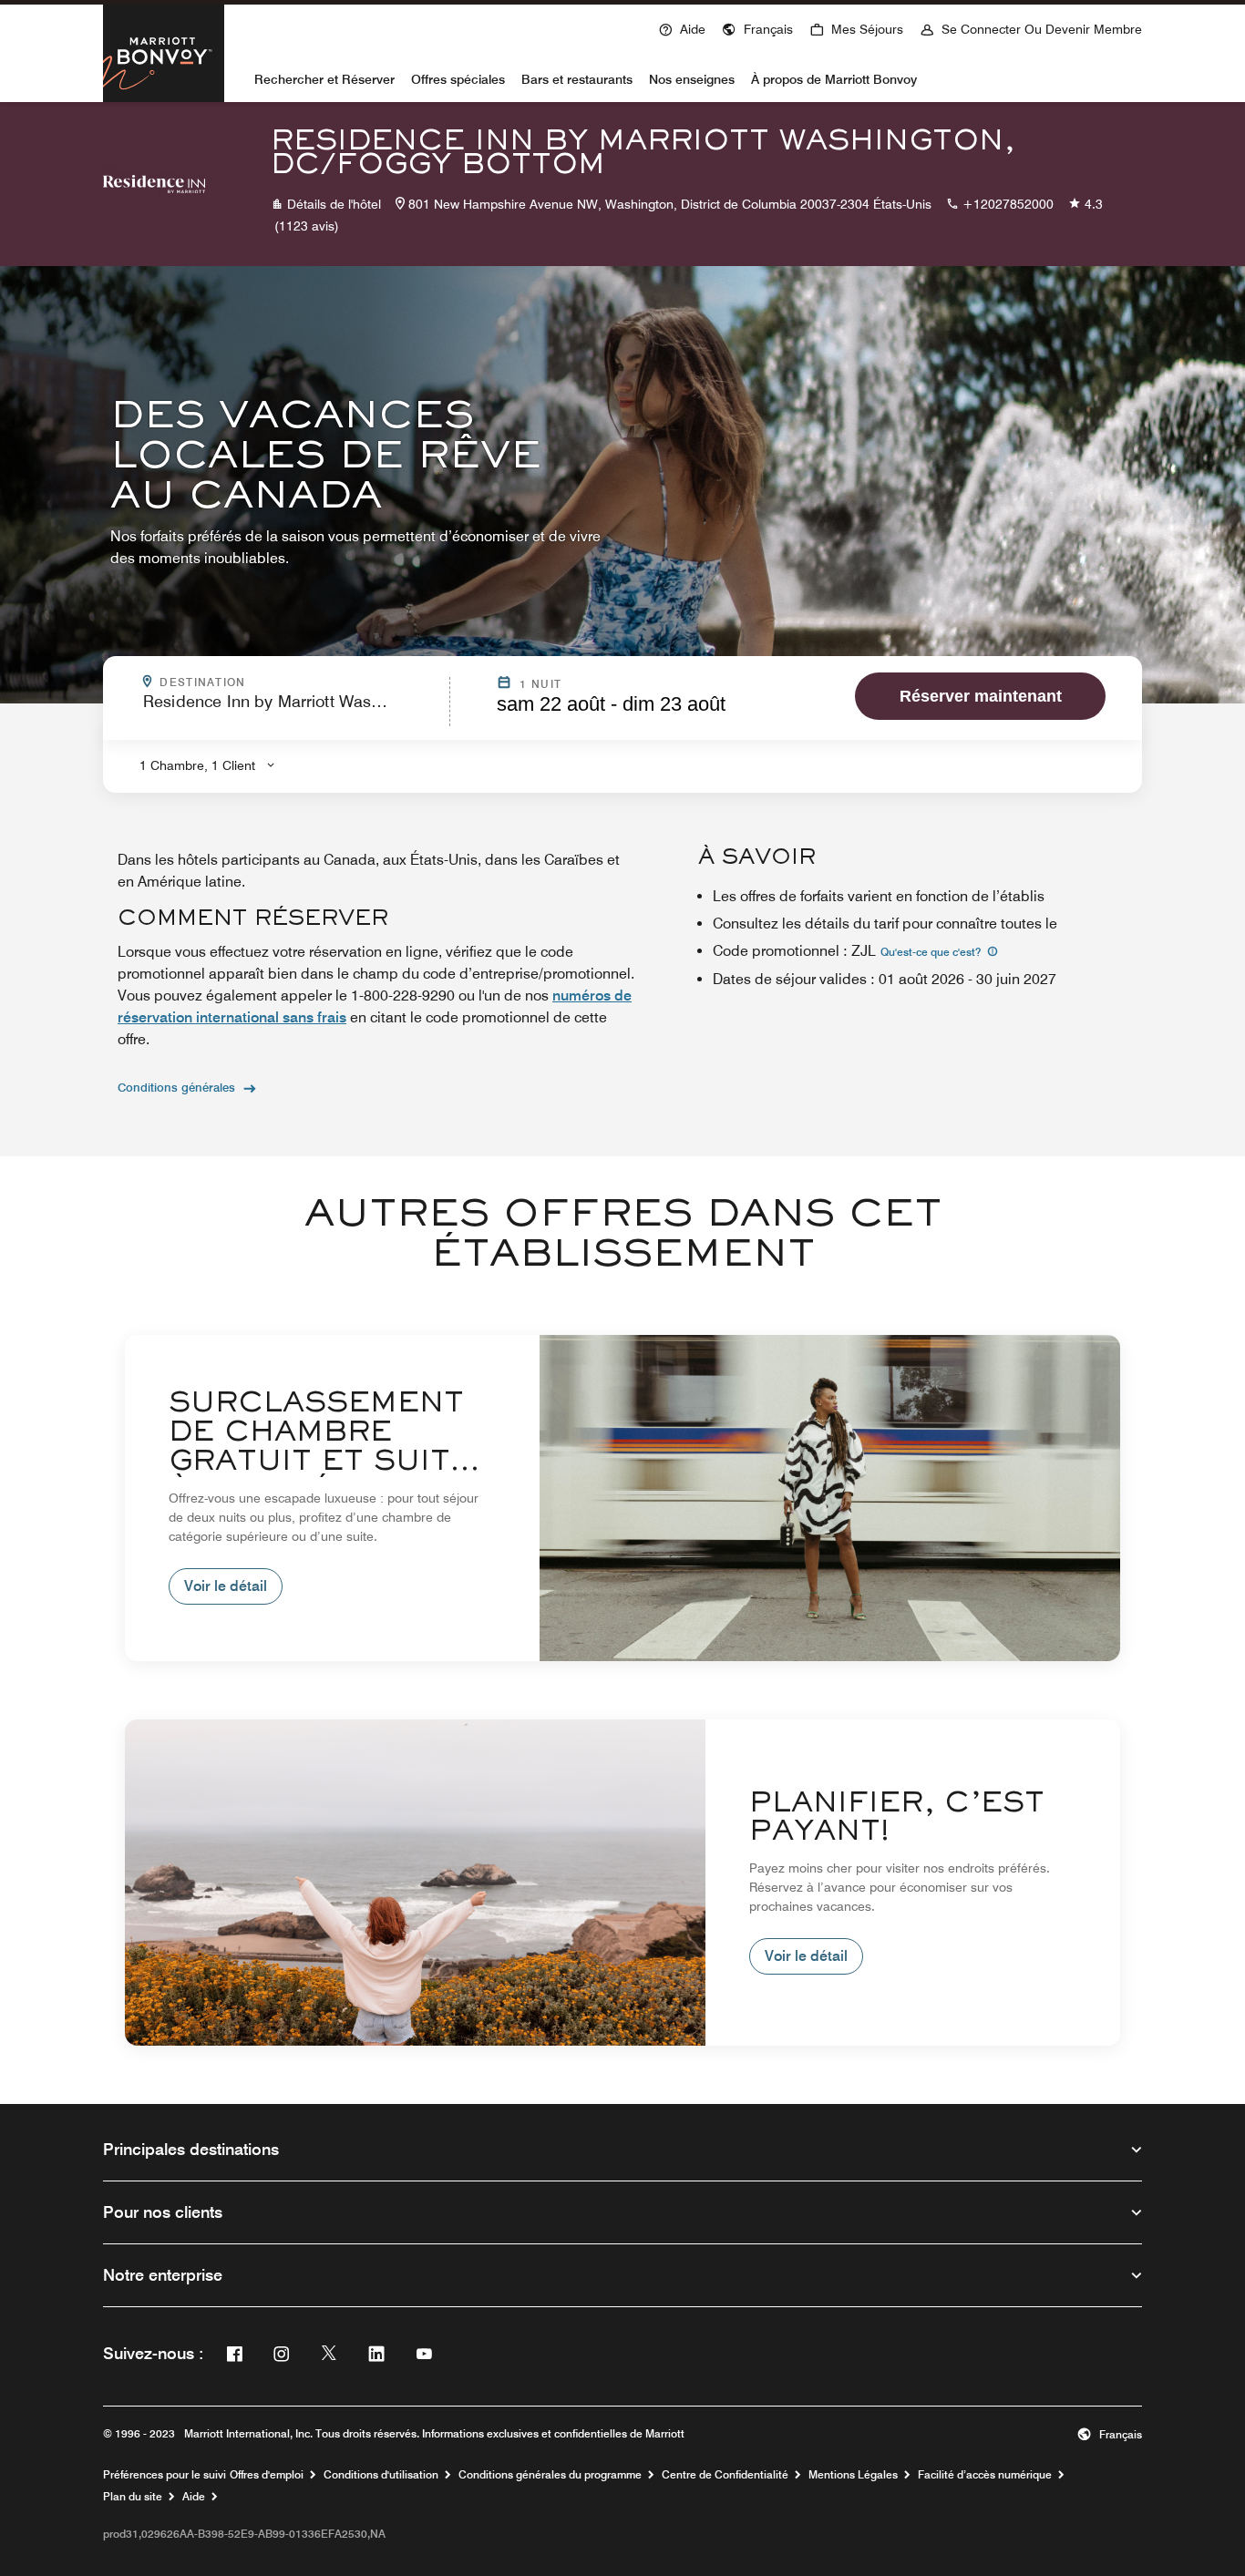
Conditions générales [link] (176, 1087)
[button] (757, 27)
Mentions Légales (853, 2475)
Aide (194, 2497)
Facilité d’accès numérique (985, 2475)
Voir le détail (226, 1586)
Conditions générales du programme (550, 2475)
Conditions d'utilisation (381, 2475)
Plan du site (133, 2497)
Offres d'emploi (267, 2475)
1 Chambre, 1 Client (197, 765)
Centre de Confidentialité (725, 2475)
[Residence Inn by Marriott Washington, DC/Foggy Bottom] (154, 184)
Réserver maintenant (981, 696)
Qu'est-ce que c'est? (932, 952)
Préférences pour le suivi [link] (165, 2475)
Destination (299, 682)
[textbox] (291, 709)
